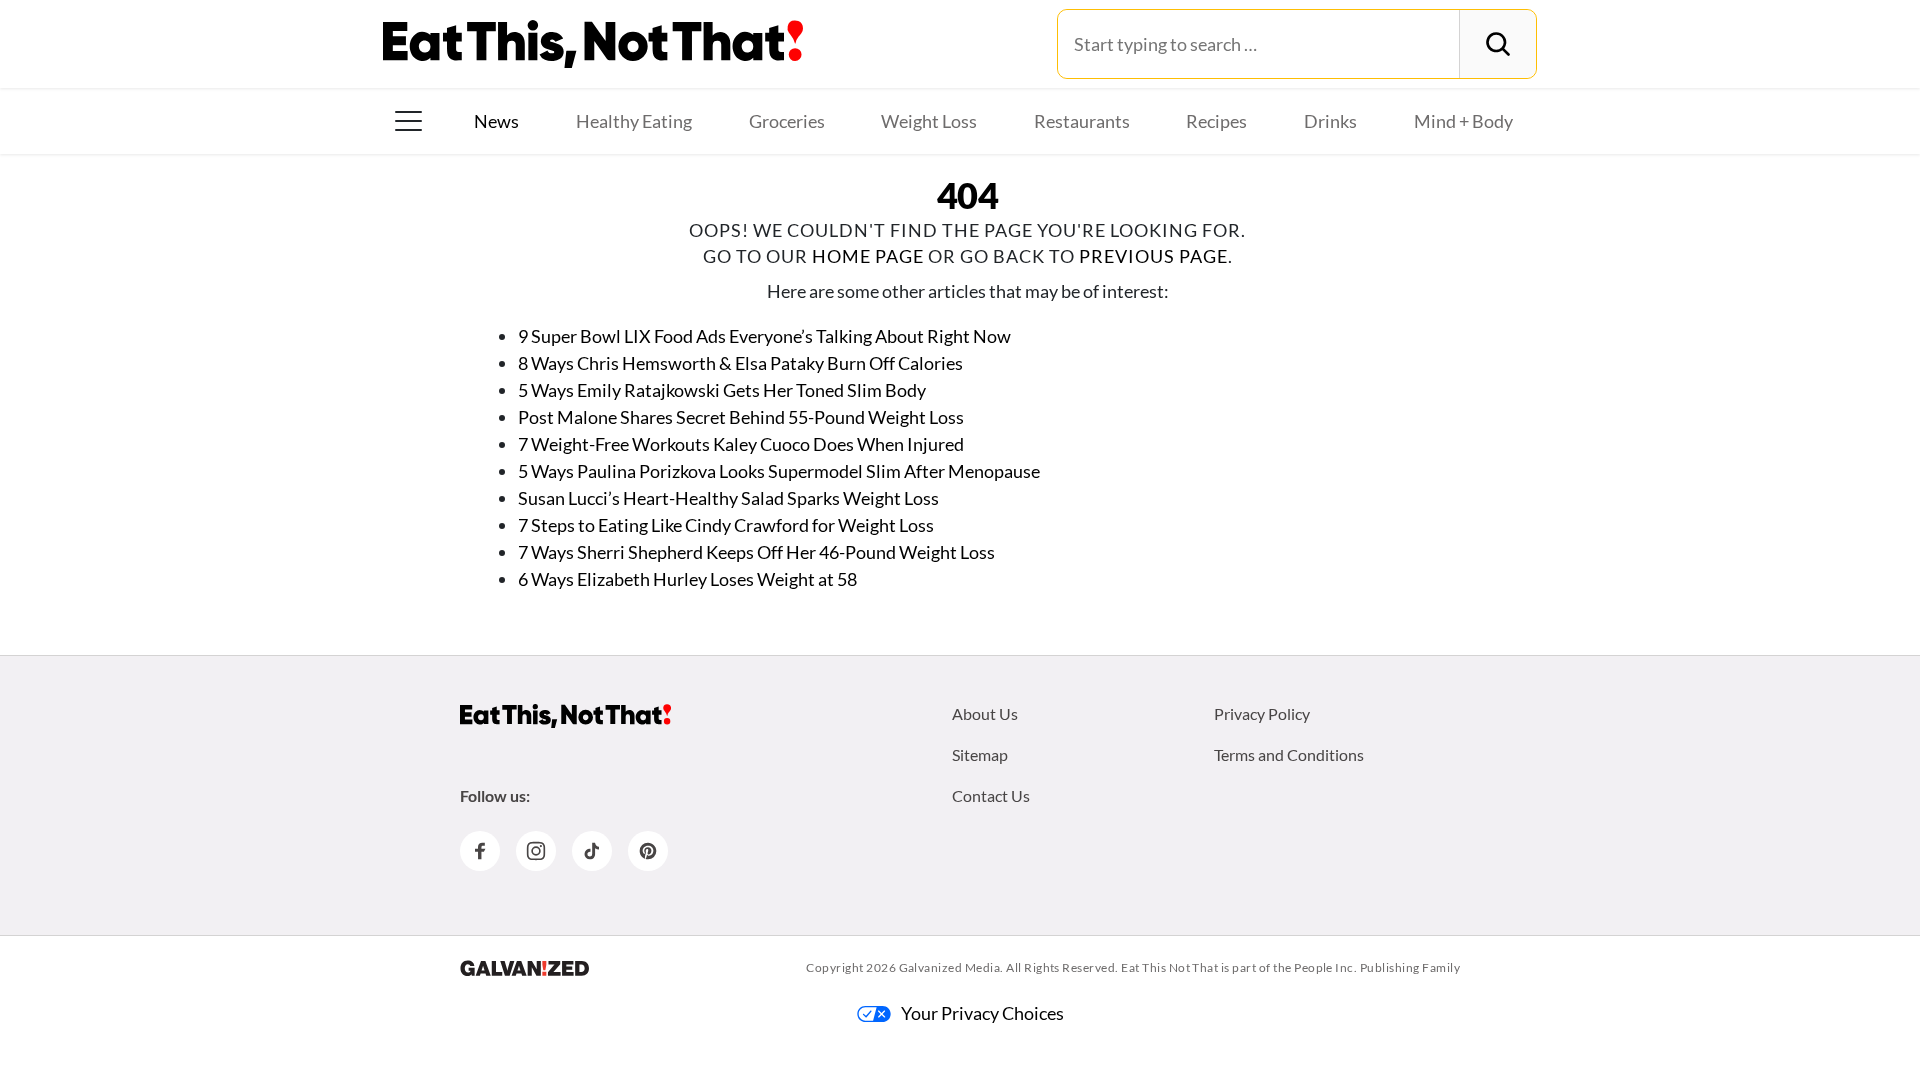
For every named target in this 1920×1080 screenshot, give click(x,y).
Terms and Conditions (1289, 754)
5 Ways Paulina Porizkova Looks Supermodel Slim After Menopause (779, 471)
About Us (985, 713)
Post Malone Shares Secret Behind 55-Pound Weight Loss (741, 417)
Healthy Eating (634, 121)
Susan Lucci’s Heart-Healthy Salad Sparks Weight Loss (728, 498)
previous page (1153, 256)
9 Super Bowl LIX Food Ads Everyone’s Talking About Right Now (764, 336)
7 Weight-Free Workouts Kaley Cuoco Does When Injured (741, 444)
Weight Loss (929, 121)
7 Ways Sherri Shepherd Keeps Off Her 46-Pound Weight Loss (756, 552)
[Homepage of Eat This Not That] (565, 716)
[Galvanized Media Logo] (524, 968)
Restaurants (1082, 121)
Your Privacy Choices (982, 1013)
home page (868, 256)
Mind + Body (1463, 121)
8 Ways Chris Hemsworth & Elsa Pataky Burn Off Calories (740, 363)
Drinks (1330, 121)
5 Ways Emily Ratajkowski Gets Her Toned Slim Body (722, 390)
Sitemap (980, 754)
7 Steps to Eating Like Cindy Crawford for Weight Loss (726, 525)
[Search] (1497, 44)
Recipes (1216, 121)
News (496, 121)
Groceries (787, 121)
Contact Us (991, 795)
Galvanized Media (950, 967)
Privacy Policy (1262, 713)
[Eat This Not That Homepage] (593, 44)
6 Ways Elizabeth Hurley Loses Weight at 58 (687, 579)
